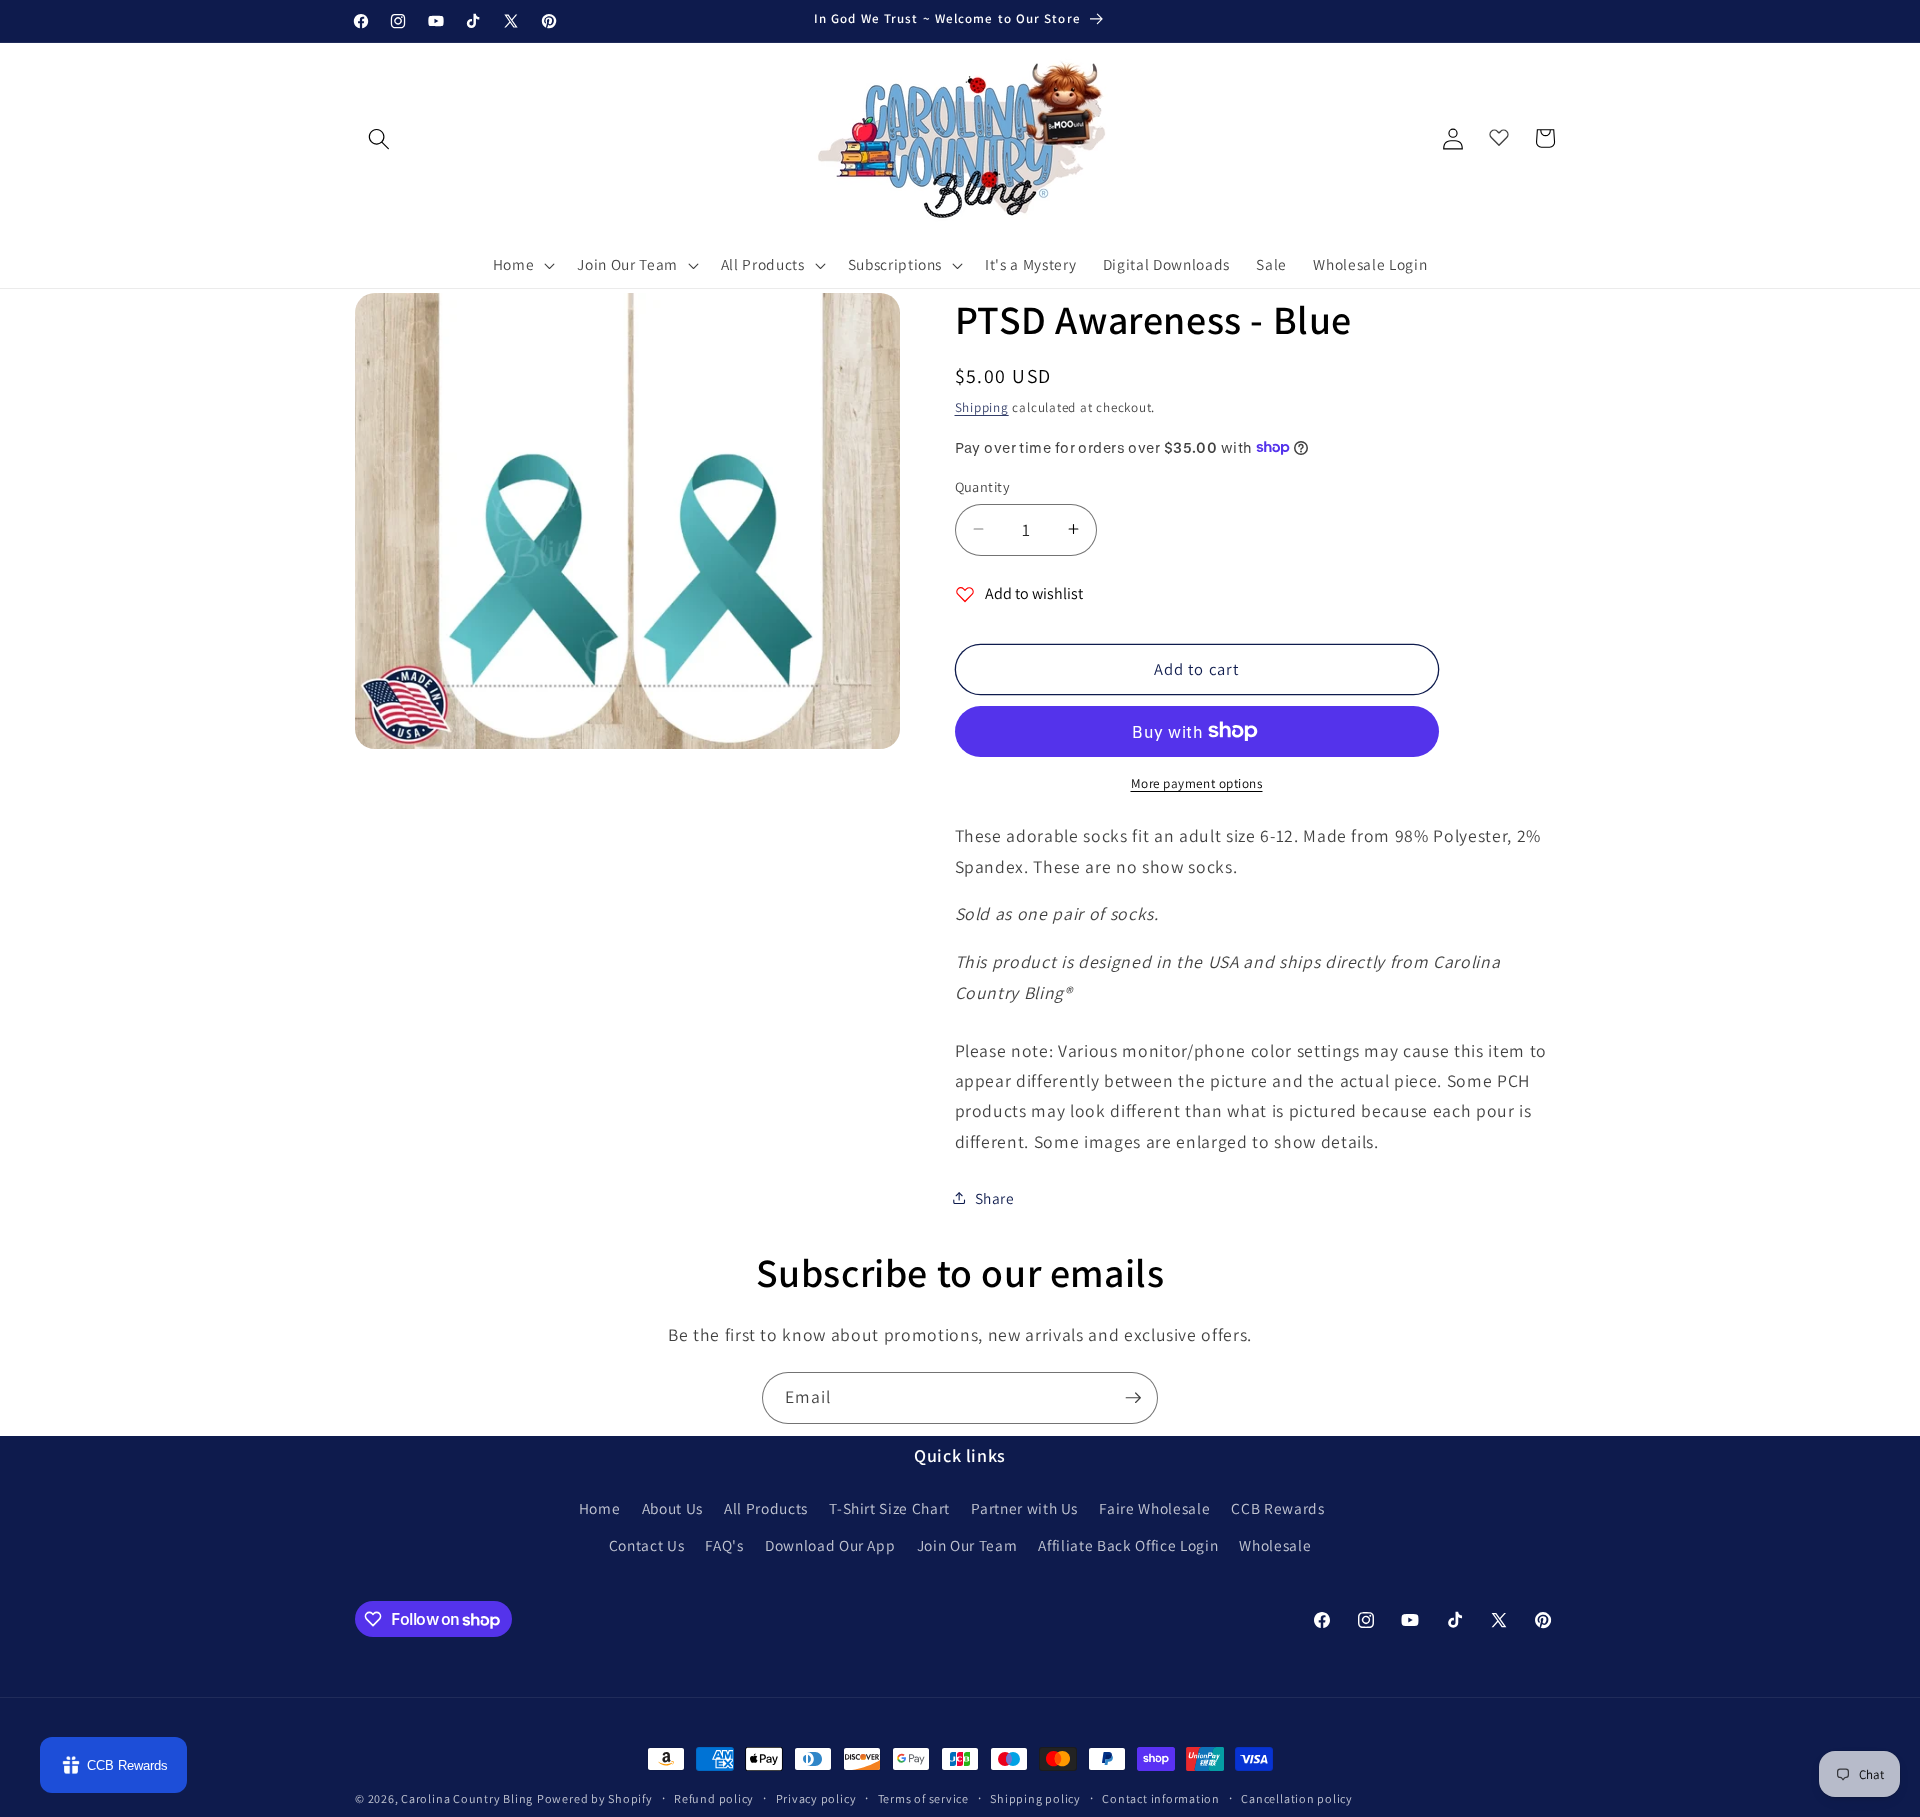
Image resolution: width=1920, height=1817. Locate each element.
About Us (672, 1508)
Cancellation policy (1297, 1798)
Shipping (982, 407)
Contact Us (647, 1545)
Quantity (983, 485)
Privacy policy (816, 1798)
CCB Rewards (1277, 1508)
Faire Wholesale (1154, 1508)
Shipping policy (1035, 1798)
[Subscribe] (1133, 1398)
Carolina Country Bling (467, 1798)
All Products (766, 1508)
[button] (522, 265)
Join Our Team (967, 1545)
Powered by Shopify (595, 1798)
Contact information (1161, 1798)
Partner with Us (1024, 1508)
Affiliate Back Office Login (1128, 1545)
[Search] (379, 138)
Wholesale (1275, 1545)
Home (600, 1508)
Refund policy (714, 1798)
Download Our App (830, 1545)
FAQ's (724, 1545)
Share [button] (995, 1197)
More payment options (1197, 783)
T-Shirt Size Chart (889, 1508)
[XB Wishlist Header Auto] (1499, 133)
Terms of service (923, 1798)
